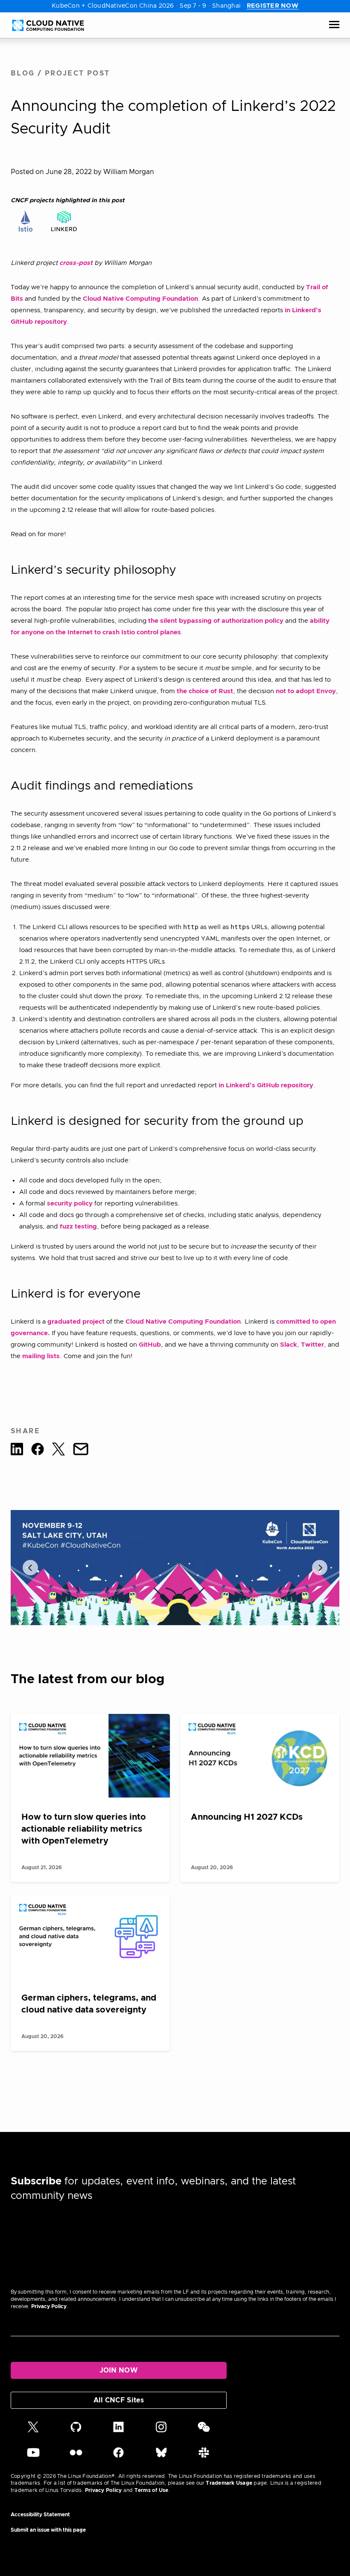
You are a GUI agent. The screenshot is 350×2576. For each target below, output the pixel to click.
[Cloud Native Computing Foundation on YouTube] (33, 2456)
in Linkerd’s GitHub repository (266, 1085)
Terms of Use (152, 2490)
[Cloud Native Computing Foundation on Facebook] (118, 2456)
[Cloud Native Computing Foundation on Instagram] (161, 2431)
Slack (289, 1345)
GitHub (150, 1345)
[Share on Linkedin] (17, 1451)
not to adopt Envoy (306, 691)
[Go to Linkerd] (64, 221)
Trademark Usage (229, 2483)
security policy (70, 1204)
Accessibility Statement (40, 2515)
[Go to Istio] (26, 221)
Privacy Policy (49, 2306)
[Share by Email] (81, 1451)
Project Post (77, 73)
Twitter (312, 1345)
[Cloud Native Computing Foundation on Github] (76, 2431)
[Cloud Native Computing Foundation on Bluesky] (161, 2456)
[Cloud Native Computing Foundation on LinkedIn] (118, 2431)
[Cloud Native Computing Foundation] (48, 25)
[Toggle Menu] (334, 25)
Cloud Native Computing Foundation (140, 299)
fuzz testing (78, 1227)
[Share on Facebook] (38, 1451)
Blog (23, 73)
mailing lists (41, 1356)
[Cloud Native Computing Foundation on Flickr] (76, 2456)
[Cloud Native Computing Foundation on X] (33, 2431)
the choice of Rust (205, 691)
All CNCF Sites (119, 2400)
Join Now (119, 2370)
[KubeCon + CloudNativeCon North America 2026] (175, 1568)
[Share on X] (58, 1451)
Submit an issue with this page (48, 2530)
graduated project (76, 1322)
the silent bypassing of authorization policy (216, 621)
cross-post (76, 263)
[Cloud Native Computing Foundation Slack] (204, 2456)
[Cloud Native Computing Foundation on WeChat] (204, 2431)
